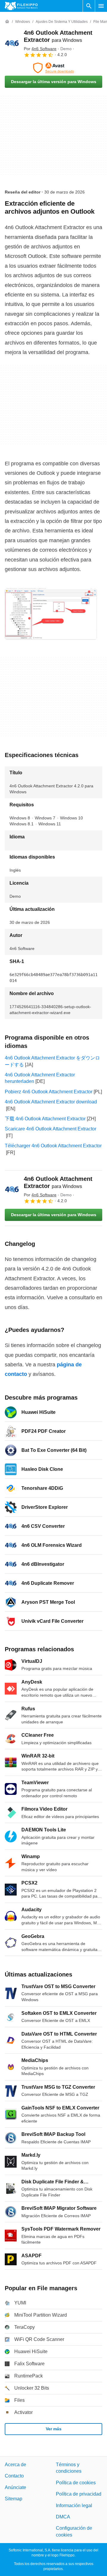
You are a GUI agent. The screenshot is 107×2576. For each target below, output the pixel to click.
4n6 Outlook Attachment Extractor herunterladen (40, 1078)
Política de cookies (76, 2483)
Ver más (54, 2429)
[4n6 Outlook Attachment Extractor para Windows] (12, 43)
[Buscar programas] (89, 6)
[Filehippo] (21, 6)
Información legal (74, 2505)
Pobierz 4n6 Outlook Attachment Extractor (49, 1092)
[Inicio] (7, 22)
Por (40, 49)
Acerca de (15, 2465)
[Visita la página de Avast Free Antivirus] (53, 68)
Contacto (14, 2476)
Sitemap (14, 2499)
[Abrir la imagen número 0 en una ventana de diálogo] (51, 614)
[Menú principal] (101, 6)
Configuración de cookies (74, 2531)
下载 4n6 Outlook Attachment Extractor (45, 1119)
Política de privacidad (79, 2494)
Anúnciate (15, 2487)
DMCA (63, 2517)
